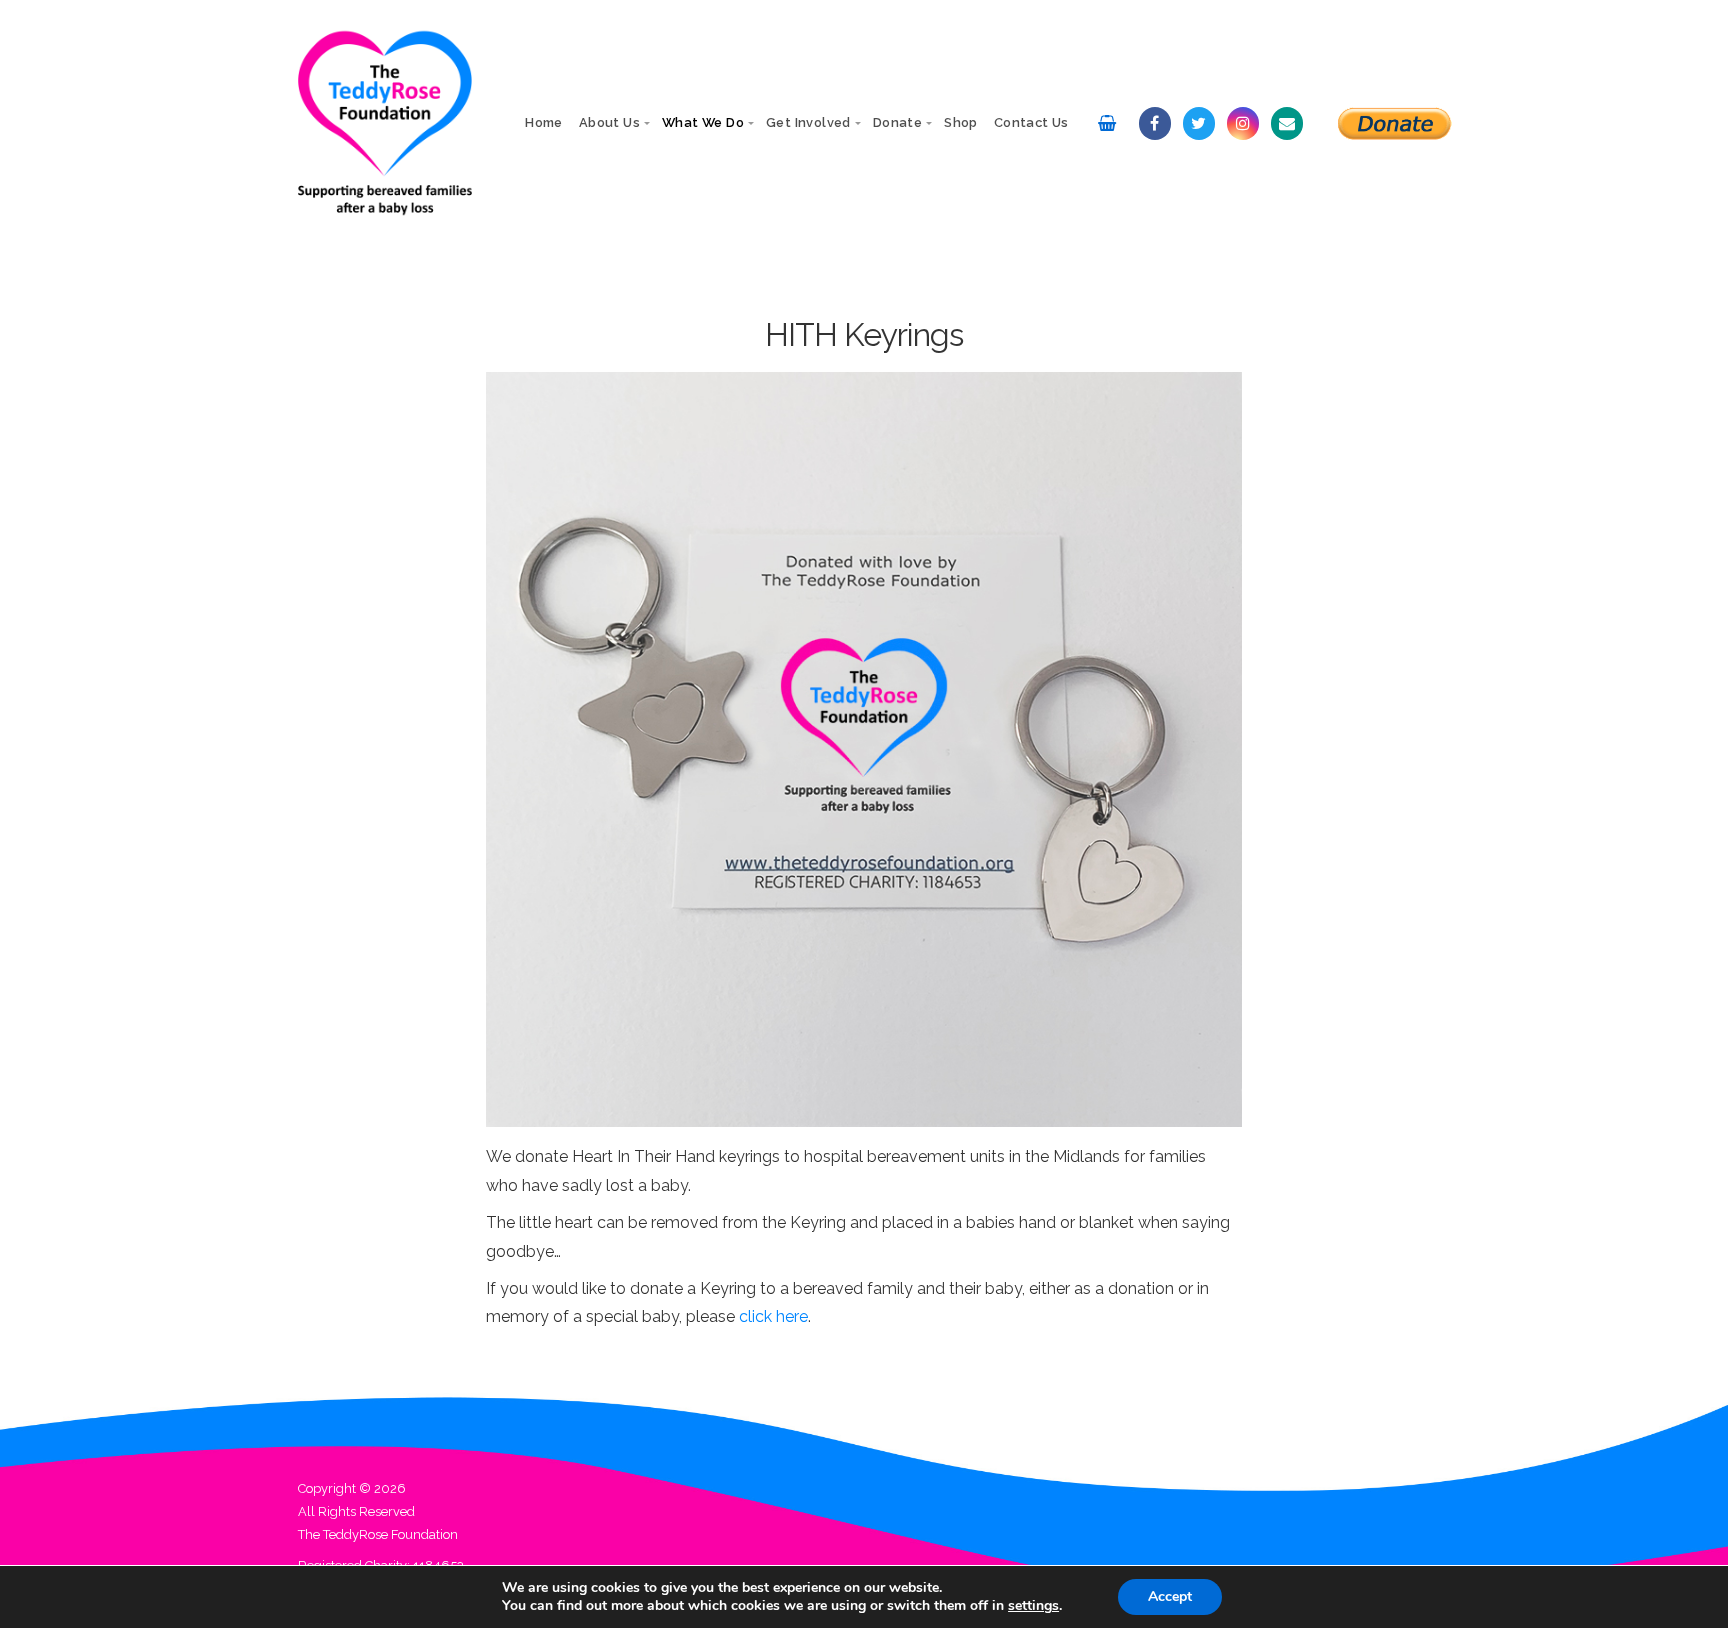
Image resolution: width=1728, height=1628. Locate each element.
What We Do (703, 122)
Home (544, 122)
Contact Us (1031, 122)
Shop (961, 122)
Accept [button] (1170, 1596)
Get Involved (808, 122)
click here (773, 1316)
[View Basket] (1107, 123)
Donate (897, 122)
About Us (609, 122)
